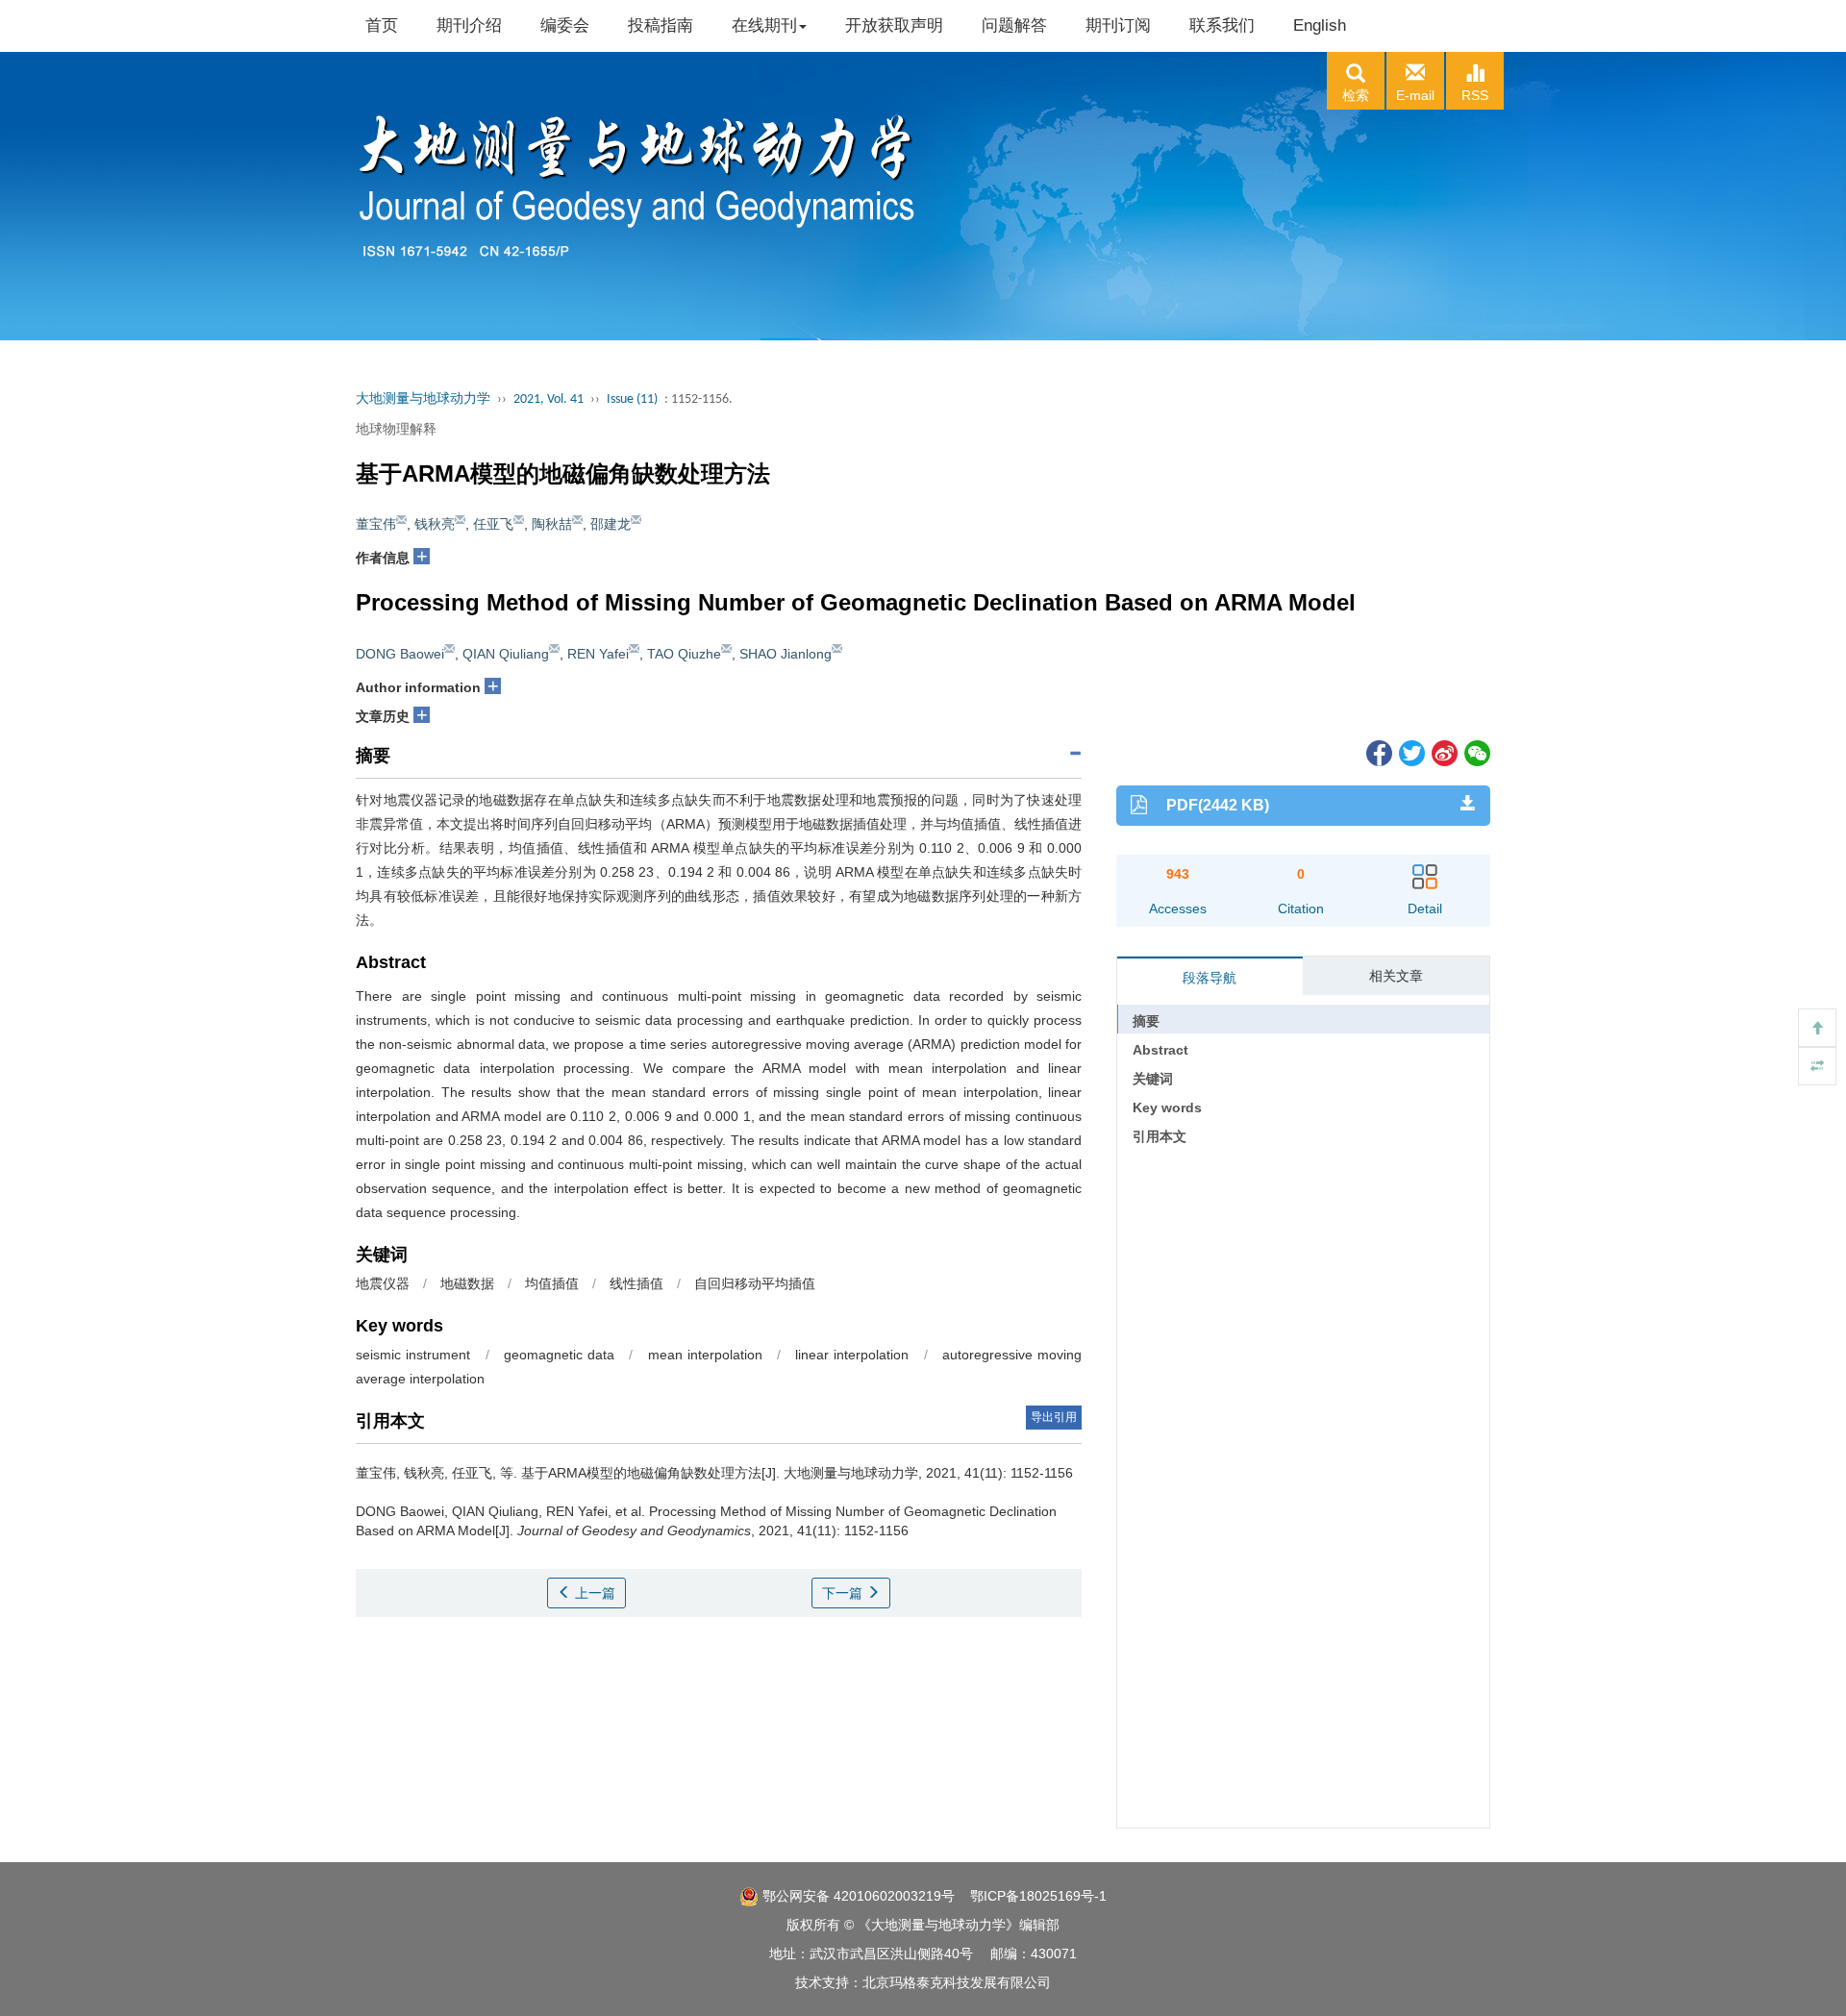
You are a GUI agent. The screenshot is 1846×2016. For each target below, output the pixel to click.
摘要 (1146, 1021)
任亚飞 (493, 524)
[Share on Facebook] (1378, 752)
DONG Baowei (400, 654)
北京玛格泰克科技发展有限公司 (957, 1982)
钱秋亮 (435, 524)
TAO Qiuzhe (684, 654)
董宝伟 (376, 524)
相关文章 (1396, 976)
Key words (1167, 1108)
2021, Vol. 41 (549, 399)
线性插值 (636, 1283)
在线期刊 (764, 25)
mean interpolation (705, 1355)
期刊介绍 (469, 25)
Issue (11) (632, 399)
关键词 (1153, 1079)
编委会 (565, 25)
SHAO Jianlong (786, 654)
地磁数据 (467, 1283)
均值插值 (552, 1283)
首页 (382, 25)
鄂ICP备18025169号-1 (1038, 1896)
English (1320, 25)
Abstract (1160, 1050)
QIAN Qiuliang (506, 654)
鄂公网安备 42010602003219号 (857, 1896)
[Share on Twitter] (1410, 752)
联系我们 (1222, 25)
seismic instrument (413, 1355)
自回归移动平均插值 (755, 1283)
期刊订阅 (1118, 25)
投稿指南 (661, 25)
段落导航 (1210, 978)
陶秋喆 (552, 524)
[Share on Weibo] (1443, 752)
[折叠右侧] (1817, 1066)
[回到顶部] (1817, 1028)
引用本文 (1160, 1136)
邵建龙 (611, 524)
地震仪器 (383, 1283)
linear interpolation (852, 1355)
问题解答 (1014, 25)
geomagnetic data (559, 1355)
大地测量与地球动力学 (423, 399)
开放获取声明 (894, 25)
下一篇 (844, 1593)
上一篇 (593, 1593)
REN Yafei (598, 654)
